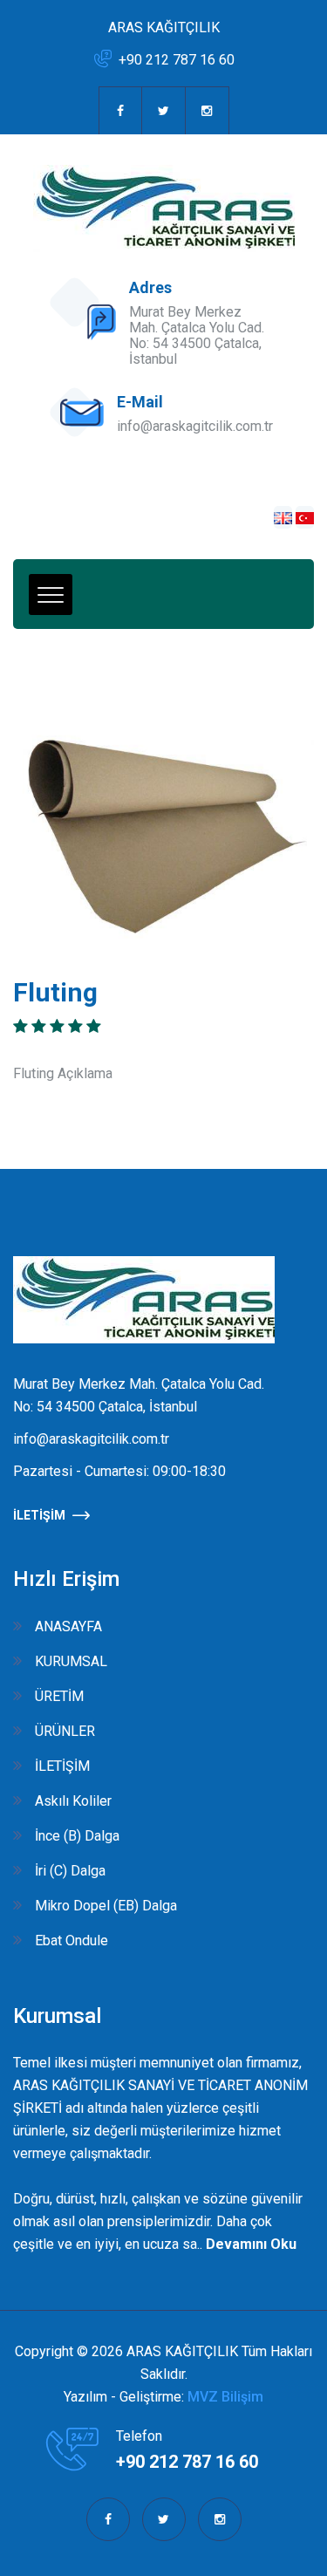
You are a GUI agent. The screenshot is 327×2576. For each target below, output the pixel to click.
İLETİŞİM (39, 1515)
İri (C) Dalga (70, 1871)
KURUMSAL (71, 1661)
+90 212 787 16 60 (177, 60)
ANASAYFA (68, 1626)
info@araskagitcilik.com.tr (195, 426)
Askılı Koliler (73, 1801)
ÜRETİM (59, 1696)
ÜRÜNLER (65, 1731)
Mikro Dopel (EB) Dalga (106, 1906)
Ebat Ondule (72, 1941)
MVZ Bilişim (225, 2397)
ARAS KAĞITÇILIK (164, 27)
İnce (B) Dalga (77, 1836)
